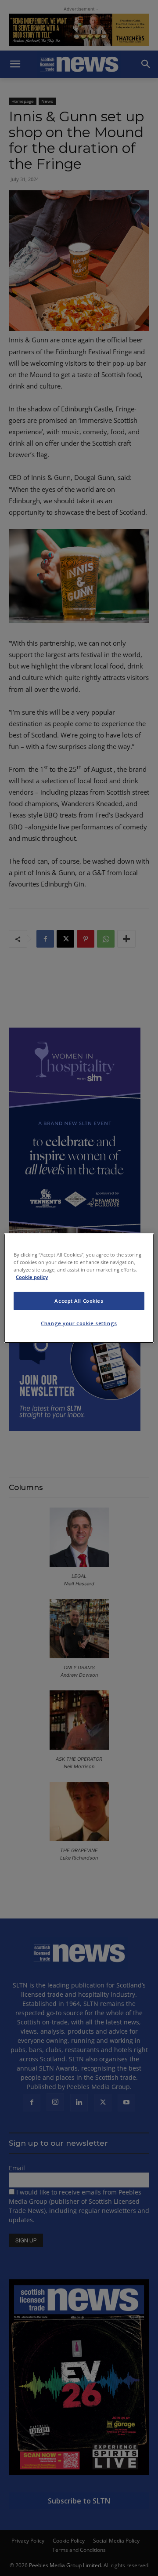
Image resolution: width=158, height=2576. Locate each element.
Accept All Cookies (79, 1301)
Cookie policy (32, 1277)
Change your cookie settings (79, 1323)
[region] (79, 1288)
